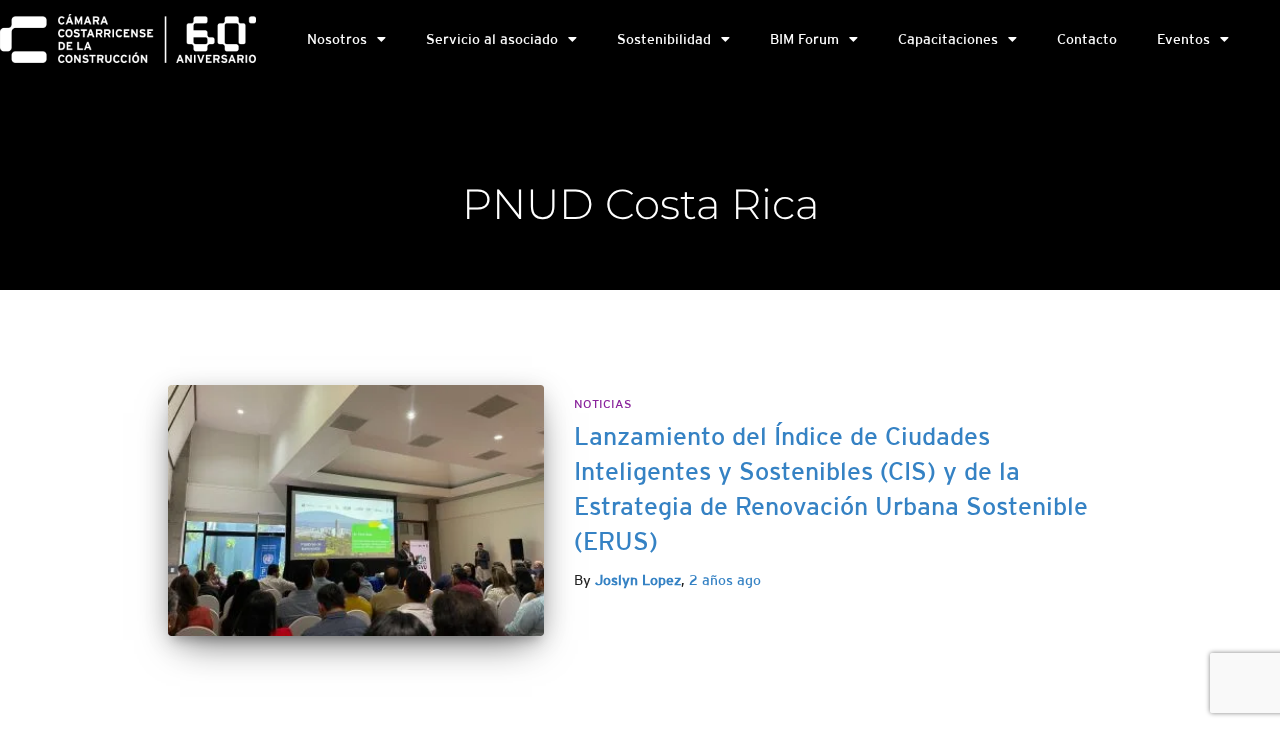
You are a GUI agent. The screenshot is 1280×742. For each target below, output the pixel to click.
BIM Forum (804, 39)
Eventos (1183, 39)
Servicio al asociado (492, 39)
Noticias (603, 404)
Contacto (1087, 39)
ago (725, 580)
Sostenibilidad (664, 39)
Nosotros (337, 39)
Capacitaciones (948, 39)
